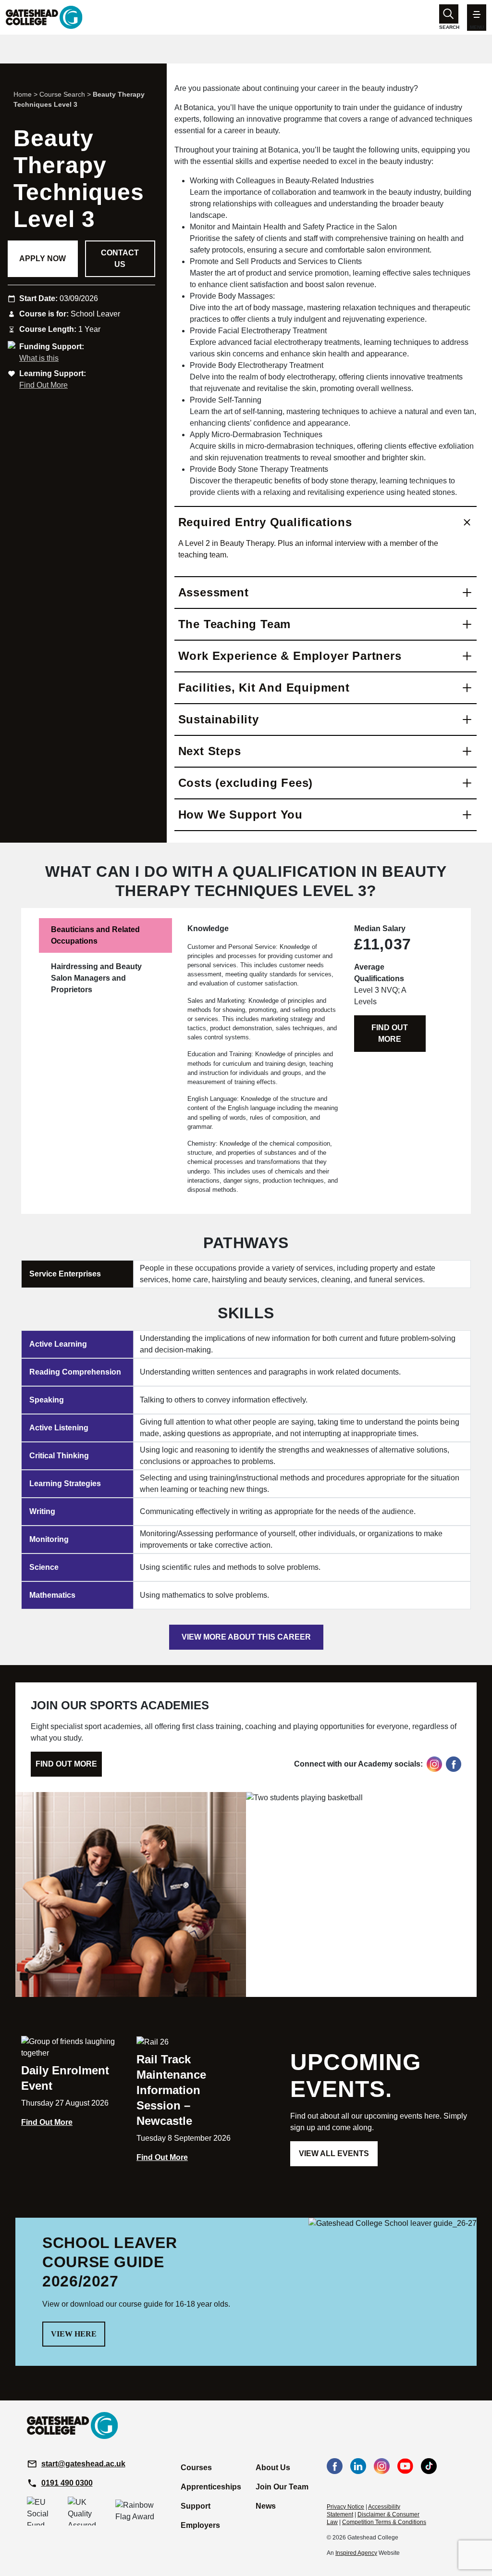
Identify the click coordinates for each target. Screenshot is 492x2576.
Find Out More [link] (43, 385)
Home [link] (23, 94)
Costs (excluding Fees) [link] (246, 783)
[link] (44, 17)
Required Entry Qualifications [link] (265, 522)
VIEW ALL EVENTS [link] (334, 2153)
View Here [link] (74, 2334)
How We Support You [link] (240, 814)
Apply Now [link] (43, 259)
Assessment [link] (214, 592)
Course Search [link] (62, 94)
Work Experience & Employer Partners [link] (290, 656)
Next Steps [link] (210, 751)
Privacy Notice (345, 2507)
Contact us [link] (120, 259)
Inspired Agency (356, 2553)
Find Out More (390, 1033)
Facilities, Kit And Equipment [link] (264, 688)
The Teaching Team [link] (235, 624)
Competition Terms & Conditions (384, 2522)
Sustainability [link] (219, 719)
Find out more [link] (66, 1764)
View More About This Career (246, 1637)
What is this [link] (39, 358)
